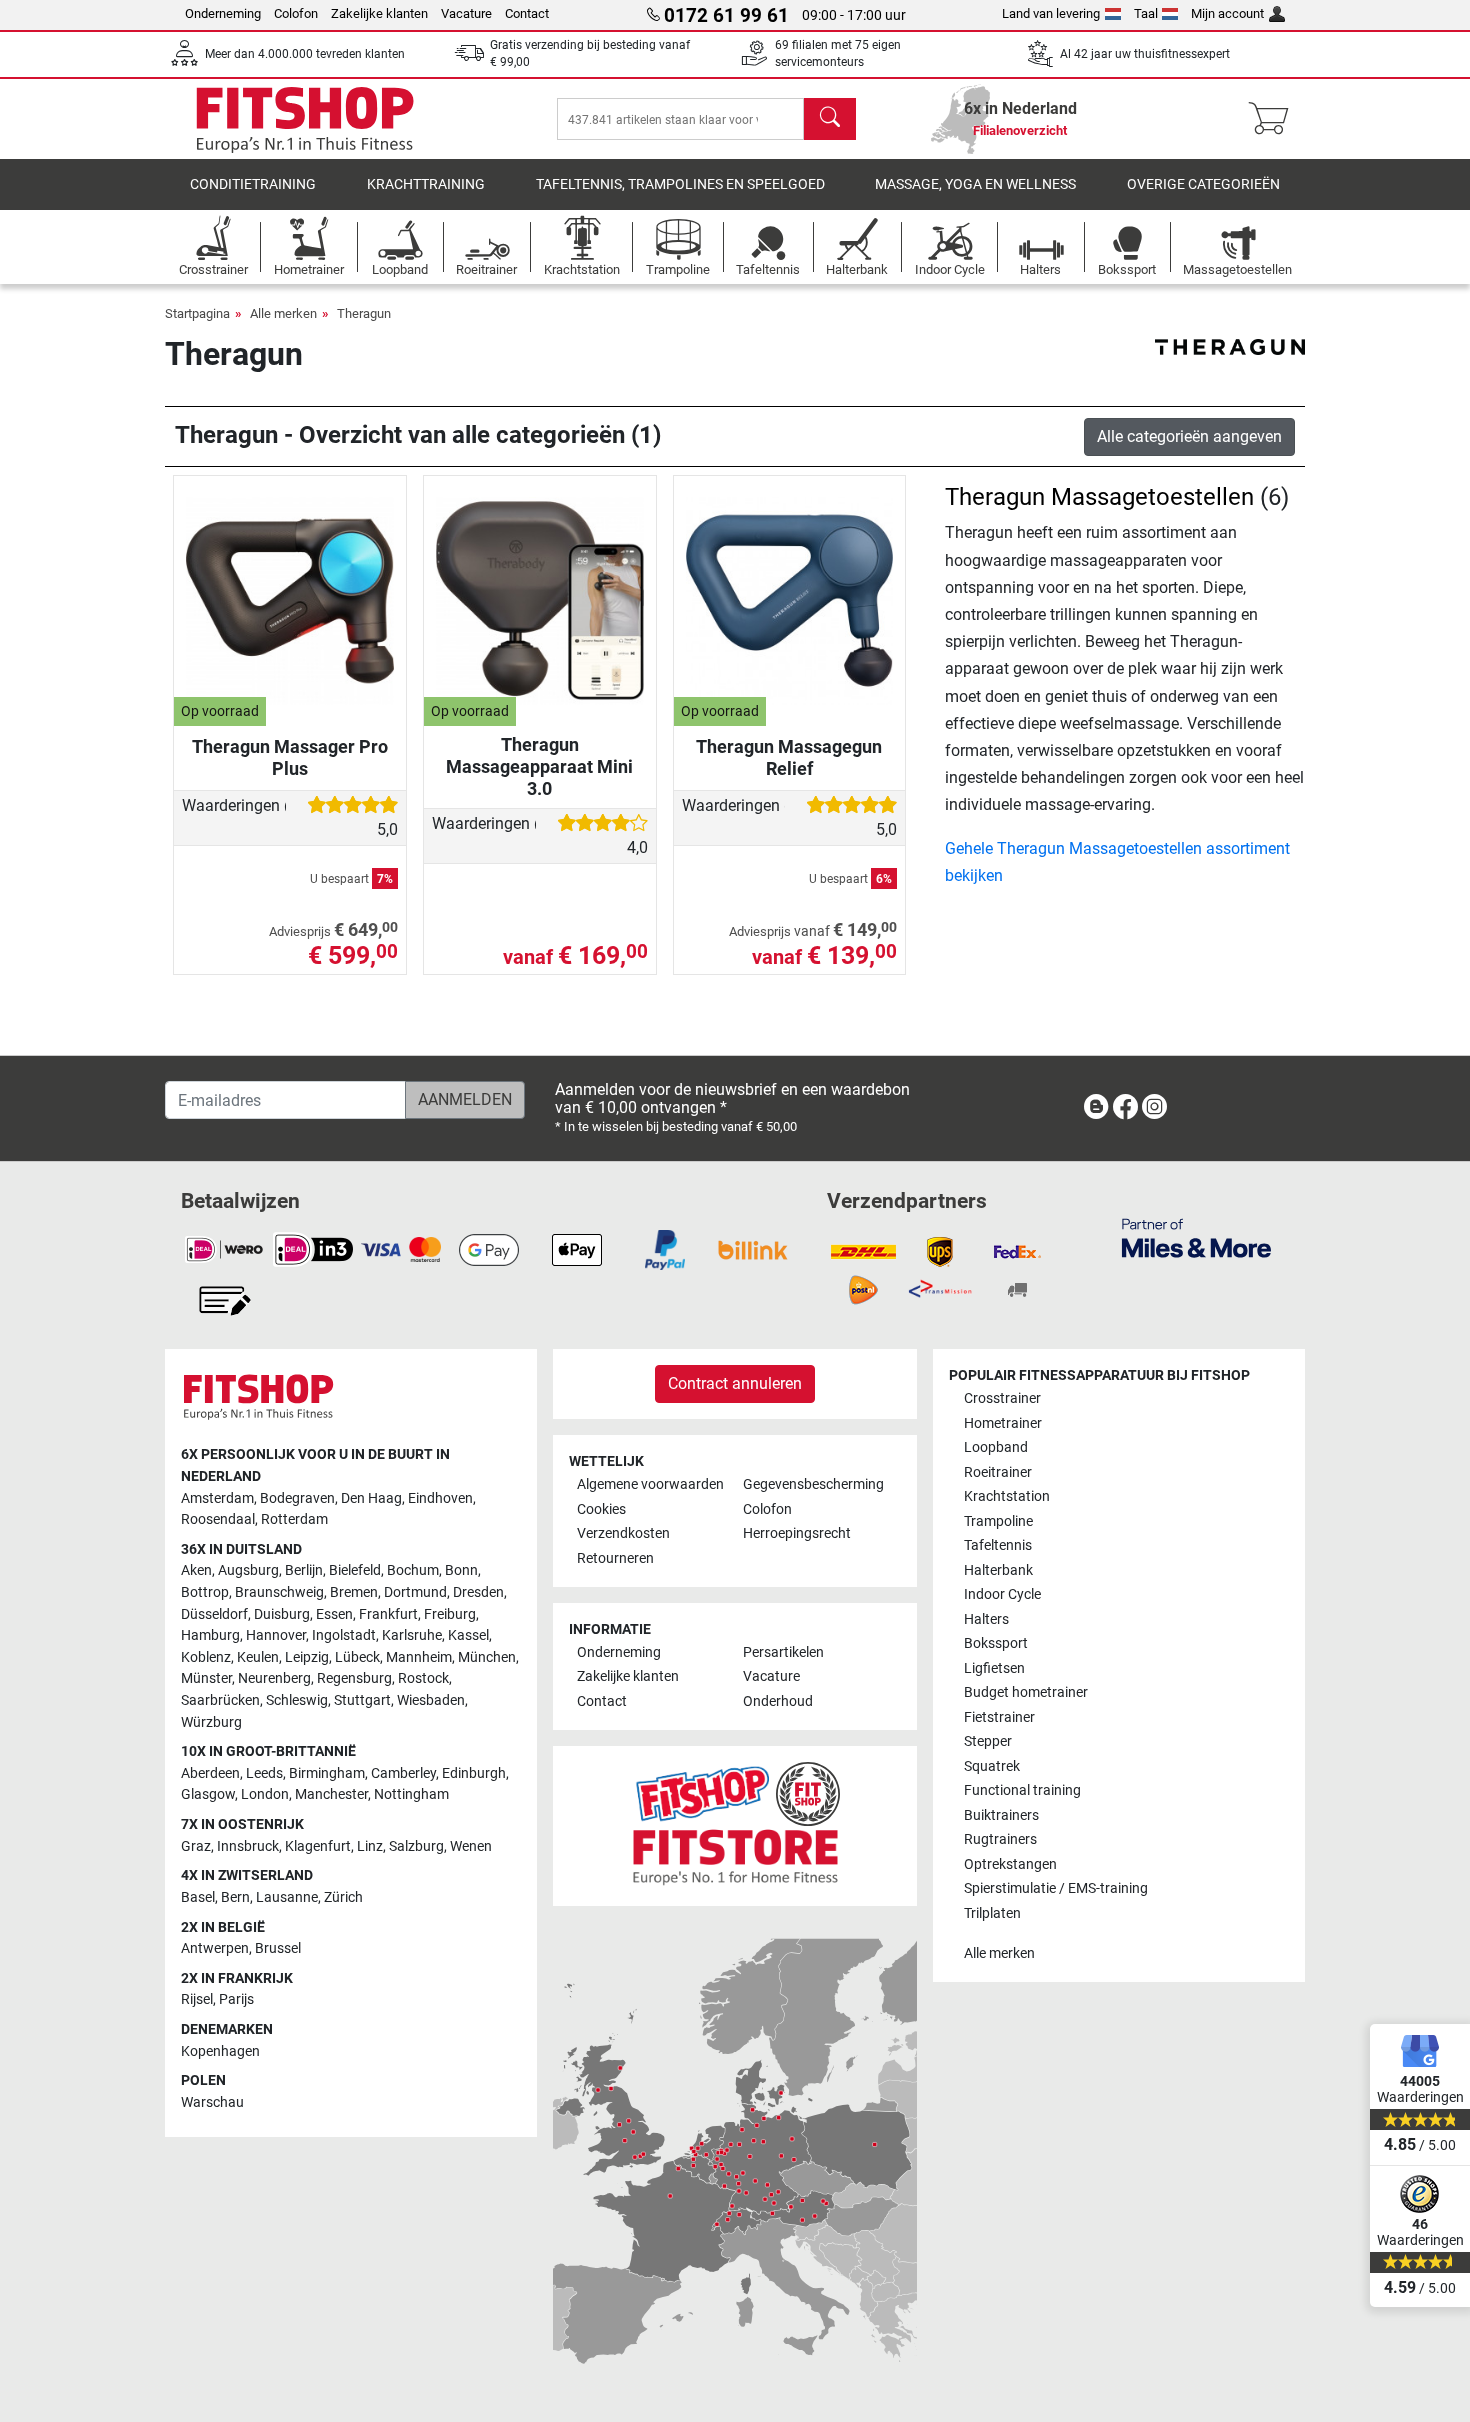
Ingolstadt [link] (344, 1635)
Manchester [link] (331, 1794)
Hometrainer (1003, 1423)
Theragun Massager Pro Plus (290, 757)
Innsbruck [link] (248, 1846)
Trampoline (998, 1521)
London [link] (265, 1794)
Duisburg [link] (282, 1614)
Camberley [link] (403, 1773)
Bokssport (996, 1643)
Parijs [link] (236, 1999)
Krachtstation (1007, 1496)
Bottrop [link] (205, 1592)
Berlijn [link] (304, 1570)
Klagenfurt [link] (318, 1846)
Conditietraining (253, 184)
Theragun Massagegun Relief (789, 757)
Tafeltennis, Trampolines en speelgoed (680, 184)
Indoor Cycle (1002, 1594)
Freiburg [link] (450, 1614)
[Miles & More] (1196, 1237)
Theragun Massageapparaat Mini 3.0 (539, 766)
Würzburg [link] (211, 1722)
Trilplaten (992, 1913)
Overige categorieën (1203, 184)
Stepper (988, 1741)
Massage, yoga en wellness (975, 184)
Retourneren (615, 1558)
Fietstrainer (999, 1717)
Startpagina (197, 313)
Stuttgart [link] (362, 1700)
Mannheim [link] (419, 1657)
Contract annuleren (735, 1383)
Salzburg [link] (416, 1846)
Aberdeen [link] (210, 1773)
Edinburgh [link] (474, 1773)
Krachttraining (426, 184)
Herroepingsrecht (797, 1533)
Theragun (364, 313)
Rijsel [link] (197, 1999)
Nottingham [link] (411, 1794)
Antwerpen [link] (215, 1948)
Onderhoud (778, 1701)
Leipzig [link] (307, 1657)
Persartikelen (783, 1652)
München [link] (487, 1657)
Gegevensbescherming (813, 1484)
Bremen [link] (354, 1592)
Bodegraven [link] (297, 1498)
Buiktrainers (1001, 1815)
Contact (527, 13)
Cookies (601, 1509)
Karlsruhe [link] (412, 1635)
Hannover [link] (276, 1635)
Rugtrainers (1000, 1839)
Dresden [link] (478, 1592)
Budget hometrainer (1026, 1692)
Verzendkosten (623, 1533)
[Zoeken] (830, 119)
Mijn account (1227, 13)
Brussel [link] (278, 1948)
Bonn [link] (461, 1570)
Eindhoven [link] (440, 1498)
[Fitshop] (305, 117)
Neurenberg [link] (274, 1678)
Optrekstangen (1010, 1864)
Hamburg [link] (210, 1635)
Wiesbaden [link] (431, 1700)
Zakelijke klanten (379, 13)
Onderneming (223, 13)
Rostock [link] (423, 1678)
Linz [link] (370, 1846)
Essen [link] (334, 1614)
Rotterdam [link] (294, 1519)
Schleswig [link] (297, 1700)
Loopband (996, 1447)
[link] (1096, 1110)
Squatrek (992, 1766)
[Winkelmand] (1274, 119)
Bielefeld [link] (355, 1570)
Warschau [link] (212, 2102)
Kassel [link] (468, 1635)
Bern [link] (235, 1897)
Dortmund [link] (415, 1592)
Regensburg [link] (354, 1678)
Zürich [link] (343, 1897)
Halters (986, 1619)
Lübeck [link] (357, 1657)
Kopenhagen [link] (220, 2051)
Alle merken (283, 313)
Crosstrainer (1002, 1398)
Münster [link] (206, 1678)
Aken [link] (196, 1570)
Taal (1146, 13)
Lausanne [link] (287, 1897)
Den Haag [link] (371, 1498)
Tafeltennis (998, 1545)
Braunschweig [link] (279, 1592)
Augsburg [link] (248, 1570)
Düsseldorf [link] (214, 1614)
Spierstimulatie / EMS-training (1056, 1888)
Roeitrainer (998, 1472)
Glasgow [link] (208, 1794)
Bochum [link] (413, 1570)
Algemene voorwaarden (650, 1484)
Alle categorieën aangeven (1189, 436)
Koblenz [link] (206, 1657)
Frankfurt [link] (388, 1614)
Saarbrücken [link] (220, 1700)
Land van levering (1051, 13)
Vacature (466, 13)
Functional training (1022, 1790)
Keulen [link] (258, 1657)
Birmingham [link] (327, 1773)
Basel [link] (198, 1897)
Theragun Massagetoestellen (1099, 497)
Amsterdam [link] (217, 1498)
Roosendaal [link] (218, 1519)
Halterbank (998, 1570)
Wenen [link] (471, 1846)
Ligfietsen (994, 1668)
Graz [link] (196, 1846)
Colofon (296, 13)
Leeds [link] (264, 1773)
